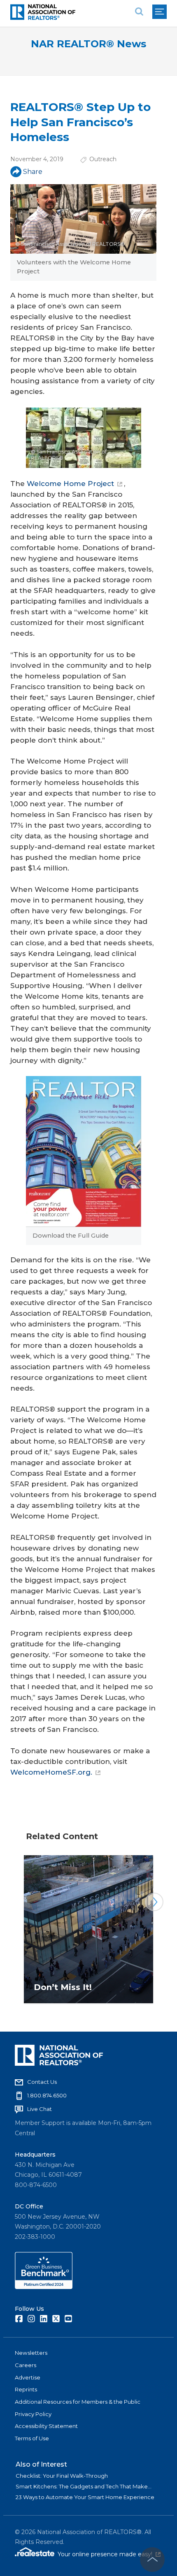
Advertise (28, 2377)
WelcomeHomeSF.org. (51, 1772)
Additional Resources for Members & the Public (78, 2402)
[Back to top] (152, 2560)
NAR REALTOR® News (88, 44)
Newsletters (31, 2353)
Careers (26, 2365)
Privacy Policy (33, 2414)
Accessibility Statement (46, 2426)
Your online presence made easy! (109, 2554)
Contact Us (42, 2082)
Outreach (103, 159)
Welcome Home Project (70, 484)
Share (33, 172)
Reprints (26, 2389)
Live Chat (40, 2109)
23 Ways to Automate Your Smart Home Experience (85, 2497)
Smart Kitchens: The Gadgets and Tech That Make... (84, 2486)
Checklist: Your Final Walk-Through (62, 2476)
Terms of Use (32, 2438)
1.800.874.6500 (47, 2095)
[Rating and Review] (44, 2287)
